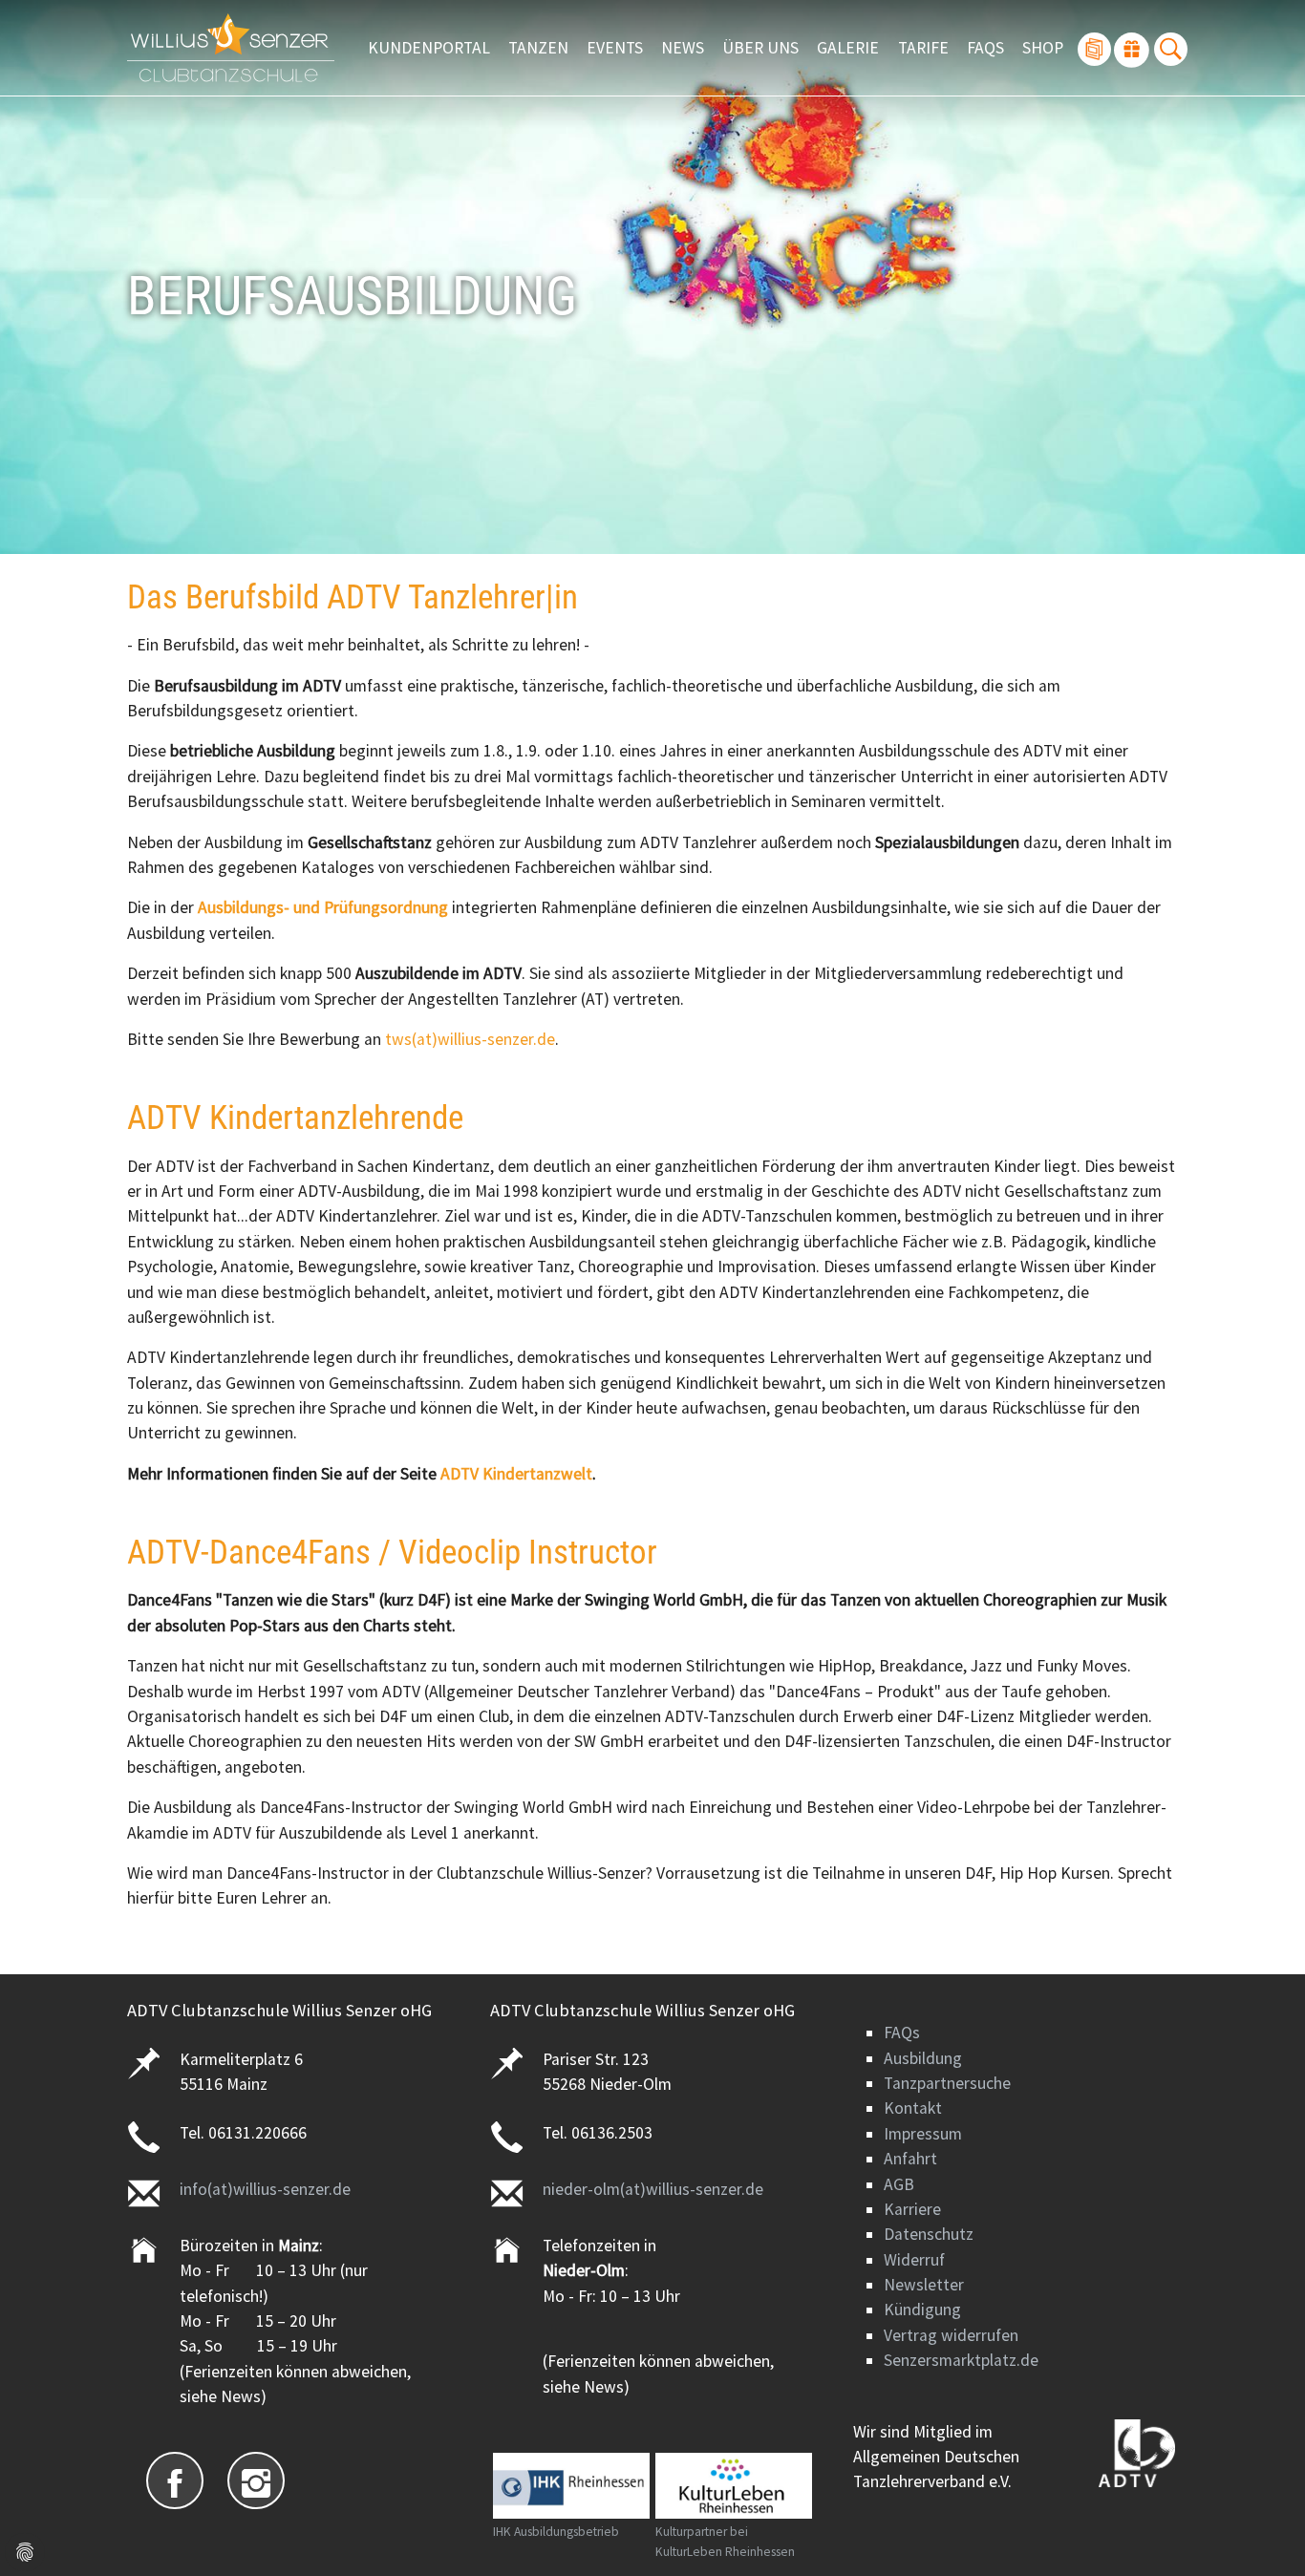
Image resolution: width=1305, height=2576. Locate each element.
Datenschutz (929, 2234)
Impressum (923, 2134)
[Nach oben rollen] (1261, 2532)
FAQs (902, 2033)
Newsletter (924, 2285)
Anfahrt (910, 2159)
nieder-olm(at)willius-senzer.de (653, 2189)
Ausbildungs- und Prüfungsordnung (323, 907)
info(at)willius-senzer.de (265, 2189)
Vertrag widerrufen (951, 2335)
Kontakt (913, 2108)
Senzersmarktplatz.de (961, 2360)
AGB (899, 2184)
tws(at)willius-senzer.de (470, 1039)
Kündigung (922, 2310)
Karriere (912, 2209)
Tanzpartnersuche (947, 2083)
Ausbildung (923, 2058)
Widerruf (914, 2260)
